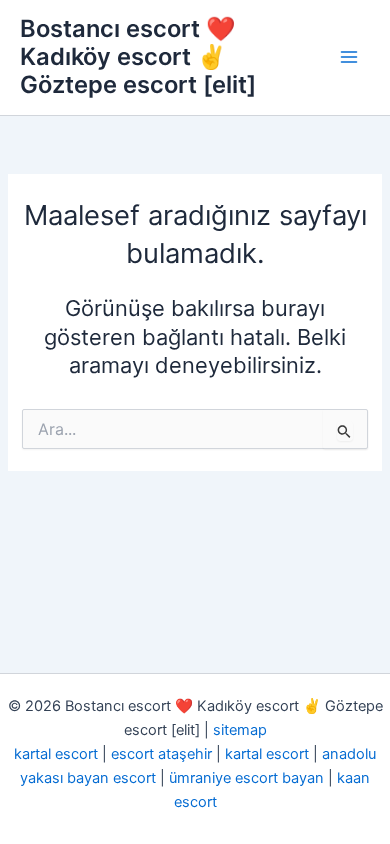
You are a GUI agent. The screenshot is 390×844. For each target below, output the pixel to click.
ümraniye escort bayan (246, 778)
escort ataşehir (161, 754)
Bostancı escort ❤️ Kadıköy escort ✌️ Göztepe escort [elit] (138, 57)
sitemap (240, 730)
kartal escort (56, 754)
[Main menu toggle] (349, 57)
